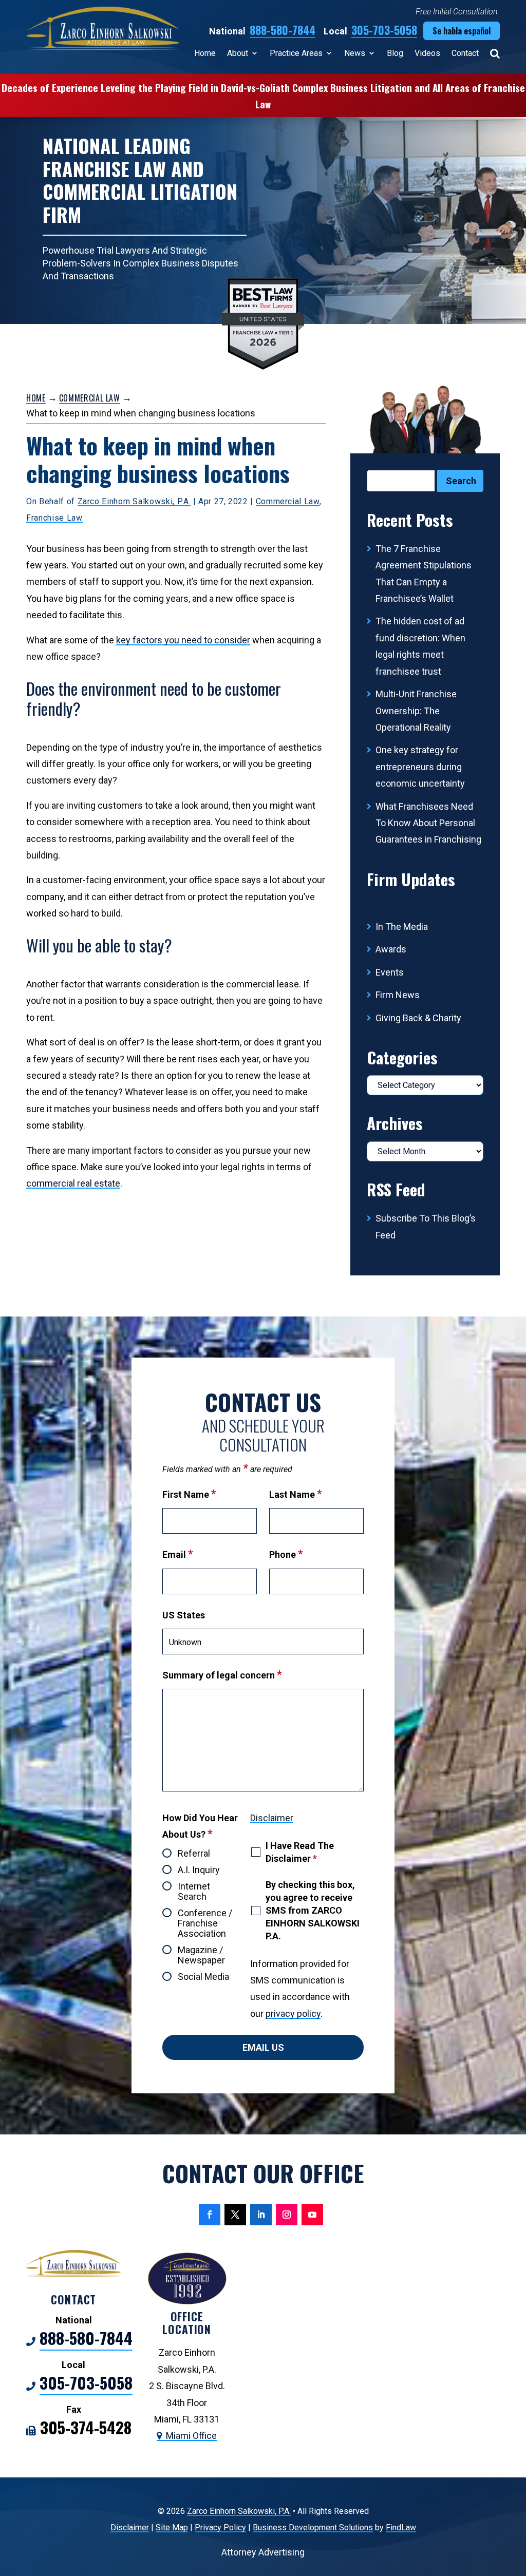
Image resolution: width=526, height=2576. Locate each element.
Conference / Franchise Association (205, 1923)
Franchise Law (54, 518)
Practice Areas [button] (296, 53)
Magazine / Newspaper (201, 1955)
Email (178, 1554)
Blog (395, 53)
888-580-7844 (283, 30)
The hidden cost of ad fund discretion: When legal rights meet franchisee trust (420, 646)
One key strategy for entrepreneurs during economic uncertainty (420, 767)
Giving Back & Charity (418, 1018)
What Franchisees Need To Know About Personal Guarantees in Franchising (428, 823)
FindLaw (401, 2527)
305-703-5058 (384, 30)
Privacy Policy (220, 2527)
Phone (286, 1554)
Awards (391, 949)
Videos (427, 53)
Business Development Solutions (313, 2527)
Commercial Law (288, 501)
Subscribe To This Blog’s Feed (426, 1226)
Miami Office (191, 2436)
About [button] (238, 53)
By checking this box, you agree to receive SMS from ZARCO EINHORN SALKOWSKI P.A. (313, 1911)
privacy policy (293, 2014)
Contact (465, 53)
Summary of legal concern (222, 1675)
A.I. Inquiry (199, 1870)
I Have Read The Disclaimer (300, 1852)
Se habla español (462, 31)
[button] (516, 2502)
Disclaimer (272, 1818)
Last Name (296, 1494)
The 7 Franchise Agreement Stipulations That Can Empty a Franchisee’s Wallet (424, 574)
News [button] (355, 53)
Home (205, 53)
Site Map (172, 2527)
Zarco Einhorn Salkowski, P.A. (134, 501)
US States (184, 1615)
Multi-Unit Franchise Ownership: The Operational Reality (416, 711)
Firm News (398, 995)
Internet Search (194, 1892)
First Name (189, 1494)
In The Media (402, 927)
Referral (194, 1854)
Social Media (203, 1977)
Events (390, 972)
